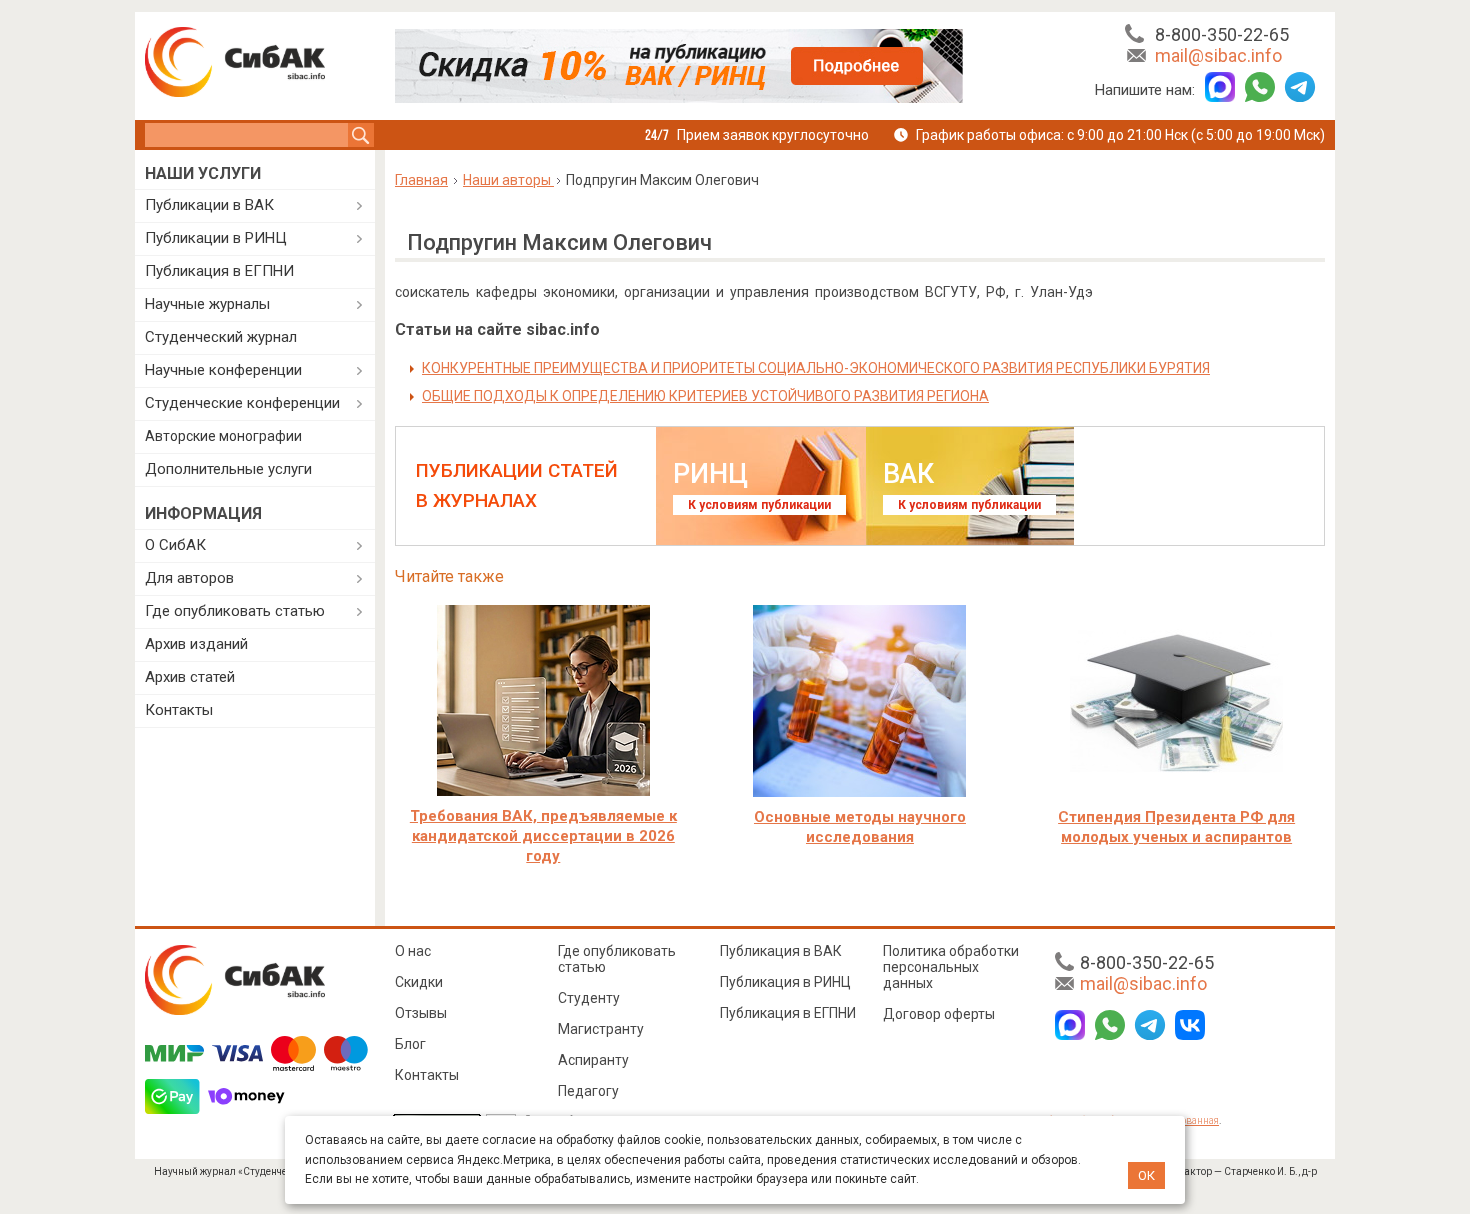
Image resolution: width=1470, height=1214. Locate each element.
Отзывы (421, 1013)
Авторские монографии (223, 436)
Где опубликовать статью (235, 611)
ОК (1146, 1175)
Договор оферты (939, 1014)
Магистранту (601, 1029)
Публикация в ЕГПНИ (219, 271)
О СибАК (175, 545)
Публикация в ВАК (781, 951)
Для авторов (189, 578)
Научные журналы (207, 304)
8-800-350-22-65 (1222, 34)
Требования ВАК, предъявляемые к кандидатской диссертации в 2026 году (543, 836)
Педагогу (588, 1091)
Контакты (179, 710)
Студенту (589, 998)
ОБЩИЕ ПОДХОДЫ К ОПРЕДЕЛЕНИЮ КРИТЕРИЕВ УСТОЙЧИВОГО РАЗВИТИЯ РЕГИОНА (705, 396)
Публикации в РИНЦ (216, 238)
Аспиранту (593, 1060)
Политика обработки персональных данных (951, 967)
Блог (410, 1044)
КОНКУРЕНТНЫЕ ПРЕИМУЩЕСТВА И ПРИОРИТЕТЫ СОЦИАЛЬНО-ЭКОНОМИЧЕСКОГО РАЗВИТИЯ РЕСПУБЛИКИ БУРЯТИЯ (816, 368)
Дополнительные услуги (228, 469)
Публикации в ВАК (209, 205)
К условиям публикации (759, 505)
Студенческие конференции (242, 403)
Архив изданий (196, 644)
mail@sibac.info (1218, 55)
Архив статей (190, 677)
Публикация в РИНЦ (785, 982)
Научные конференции (223, 370)
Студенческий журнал (221, 337)
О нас (413, 951)
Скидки (419, 982)
